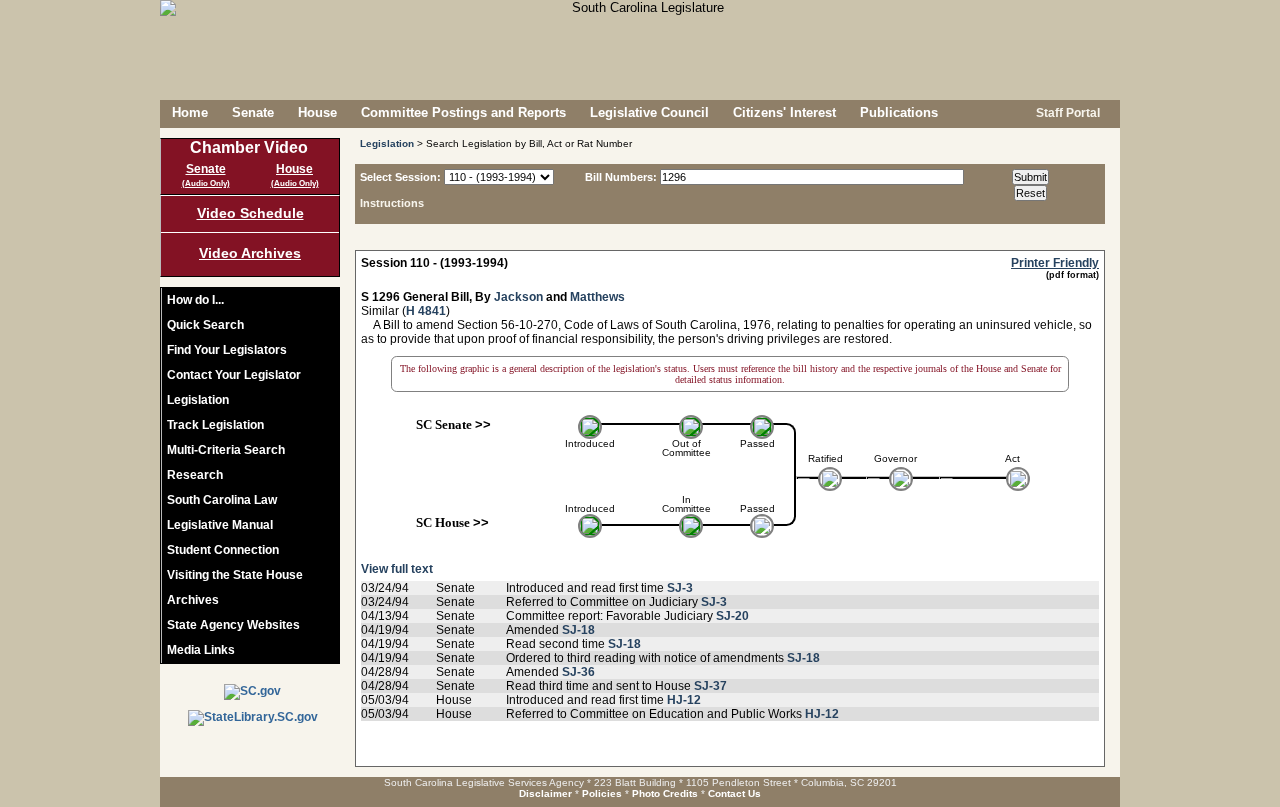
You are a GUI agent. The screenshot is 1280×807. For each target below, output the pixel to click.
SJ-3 (680, 588)
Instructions (392, 203)
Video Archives (250, 253)
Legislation (198, 400)
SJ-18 (578, 630)
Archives (193, 600)
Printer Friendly (1055, 263)
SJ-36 (578, 672)
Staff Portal (1066, 113)
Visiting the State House (235, 575)
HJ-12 (684, 700)
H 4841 (426, 311)
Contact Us (734, 793)
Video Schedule (250, 213)
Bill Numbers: (621, 177)
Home (190, 112)
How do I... (195, 300)
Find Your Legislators (227, 350)
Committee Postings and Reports (463, 112)
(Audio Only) (206, 183)
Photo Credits (665, 793)
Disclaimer (545, 793)
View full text (397, 569)
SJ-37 (710, 686)
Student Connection (223, 550)
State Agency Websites (233, 625)
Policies (602, 793)
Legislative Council (649, 112)
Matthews (597, 297)
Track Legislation (215, 425)
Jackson (518, 297)
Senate (253, 112)
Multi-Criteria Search (226, 450)
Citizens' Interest (784, 112)
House (317, 112)
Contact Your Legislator (234, 375)
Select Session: (400, 177)
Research (195, 475)
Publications (899, 112)
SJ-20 (732, 616)
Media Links (201, 650)
